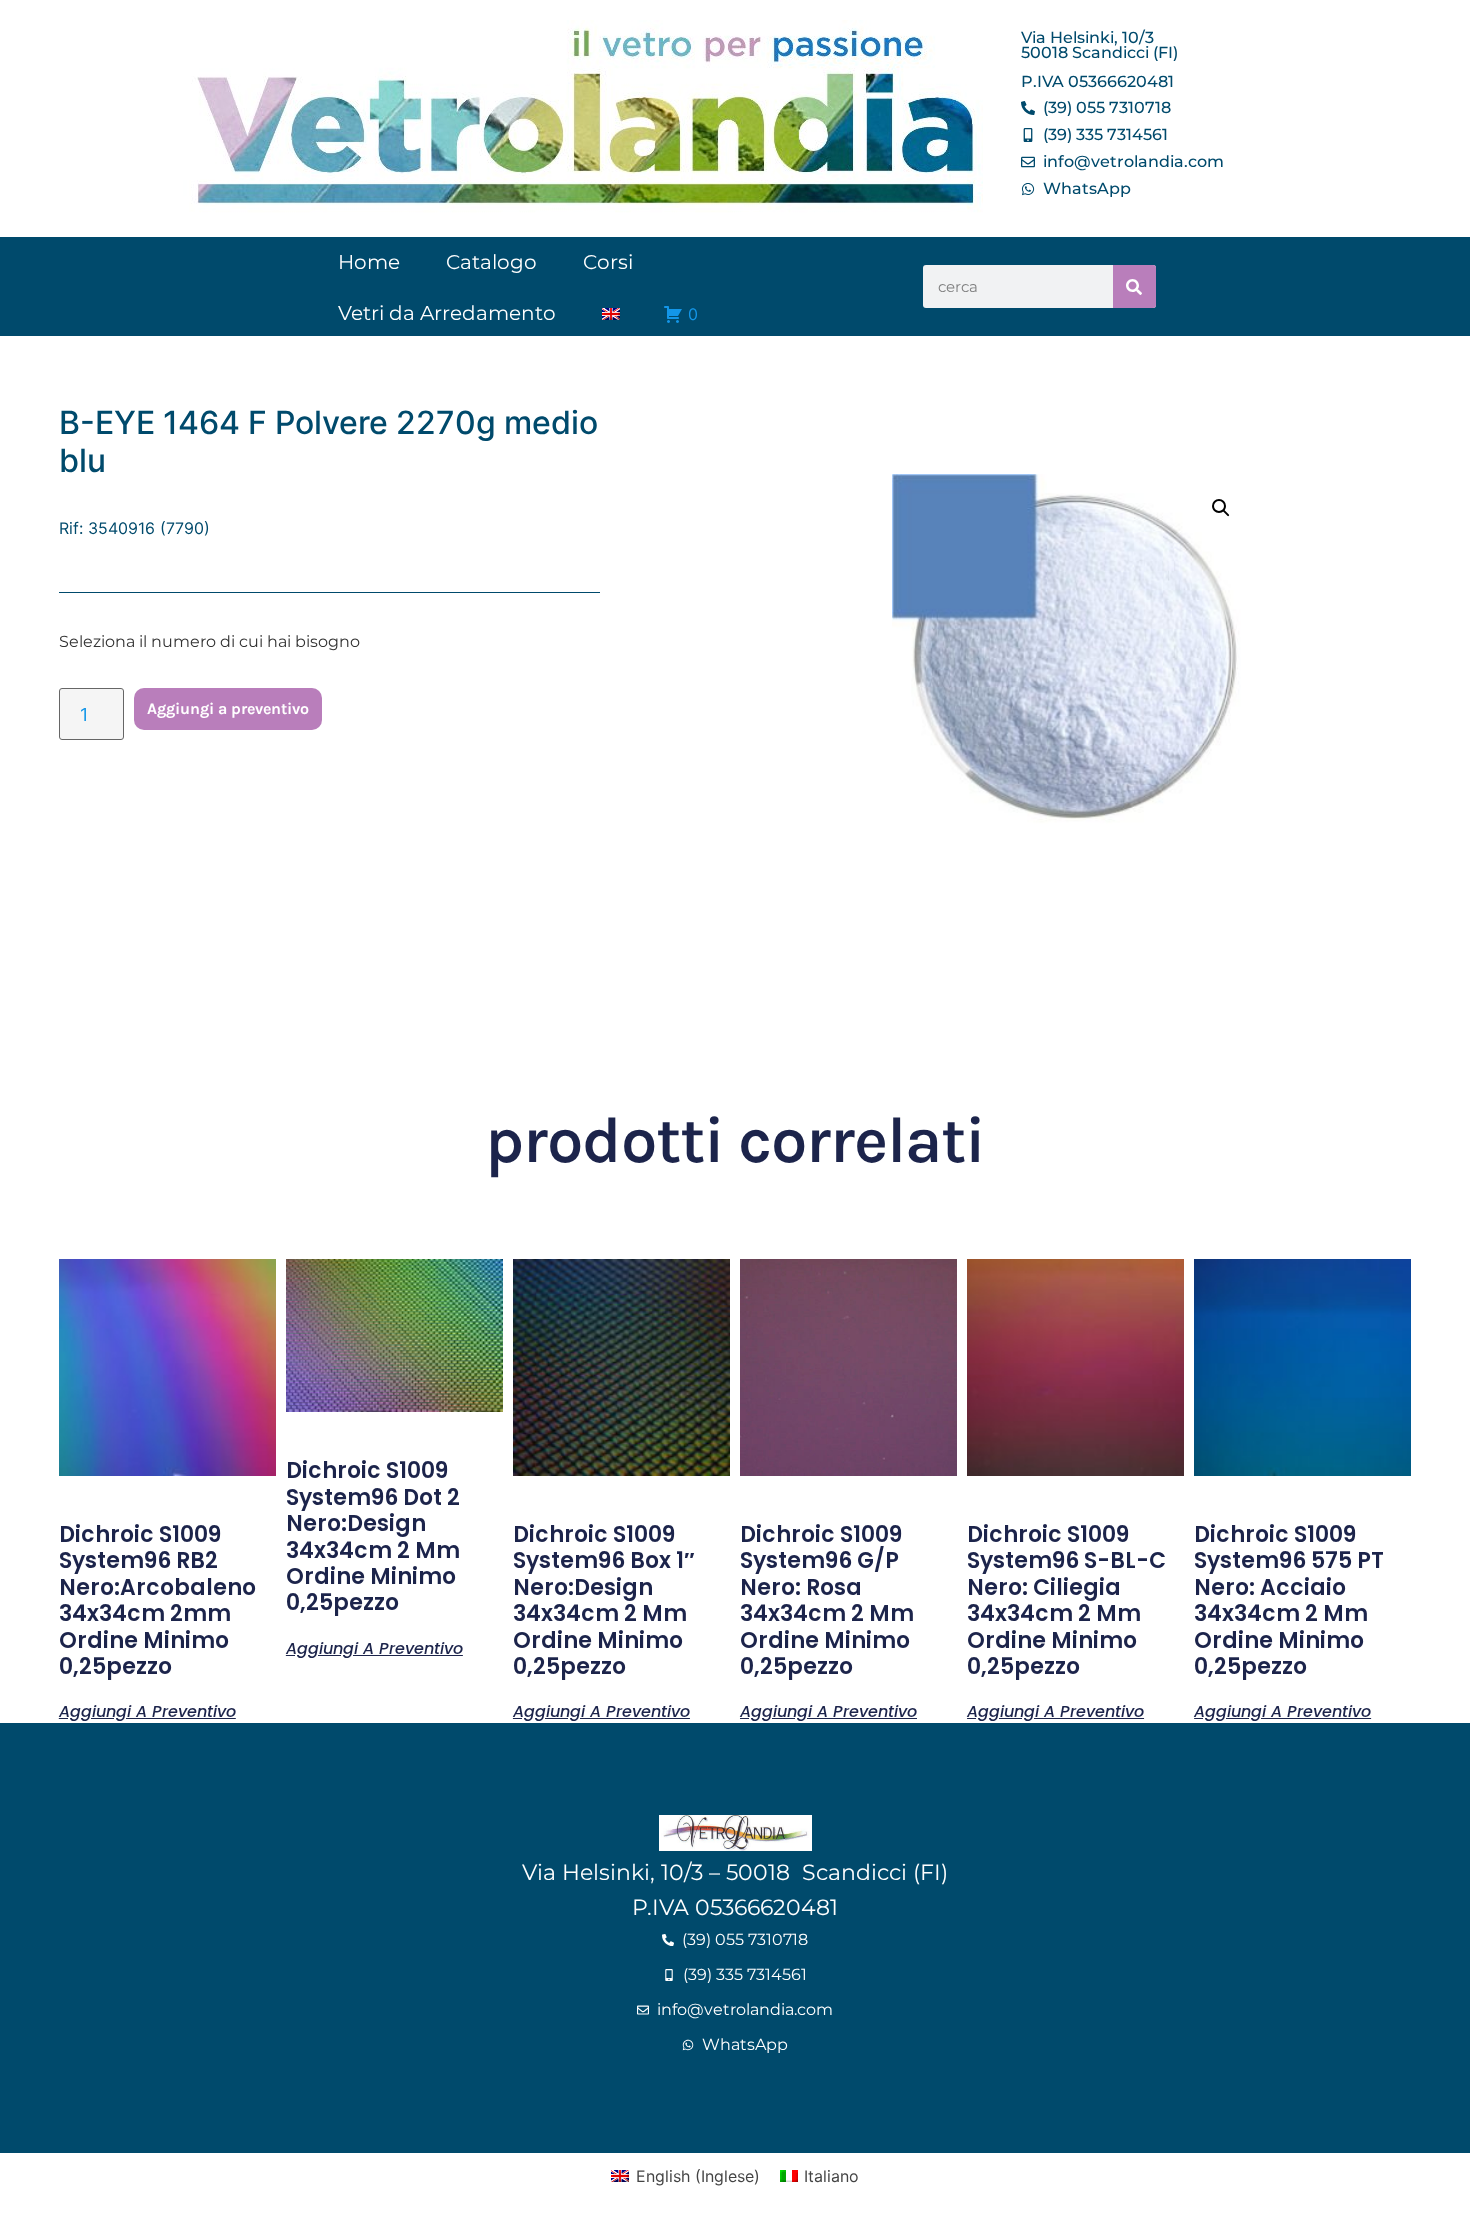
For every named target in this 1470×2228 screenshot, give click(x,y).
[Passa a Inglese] (611, 313)
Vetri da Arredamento (447, 313)
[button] (1221, 508)
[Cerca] (1134, 286)
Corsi (608, 262)
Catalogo (491, 262)
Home (369, 262)
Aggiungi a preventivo (228, 708)
